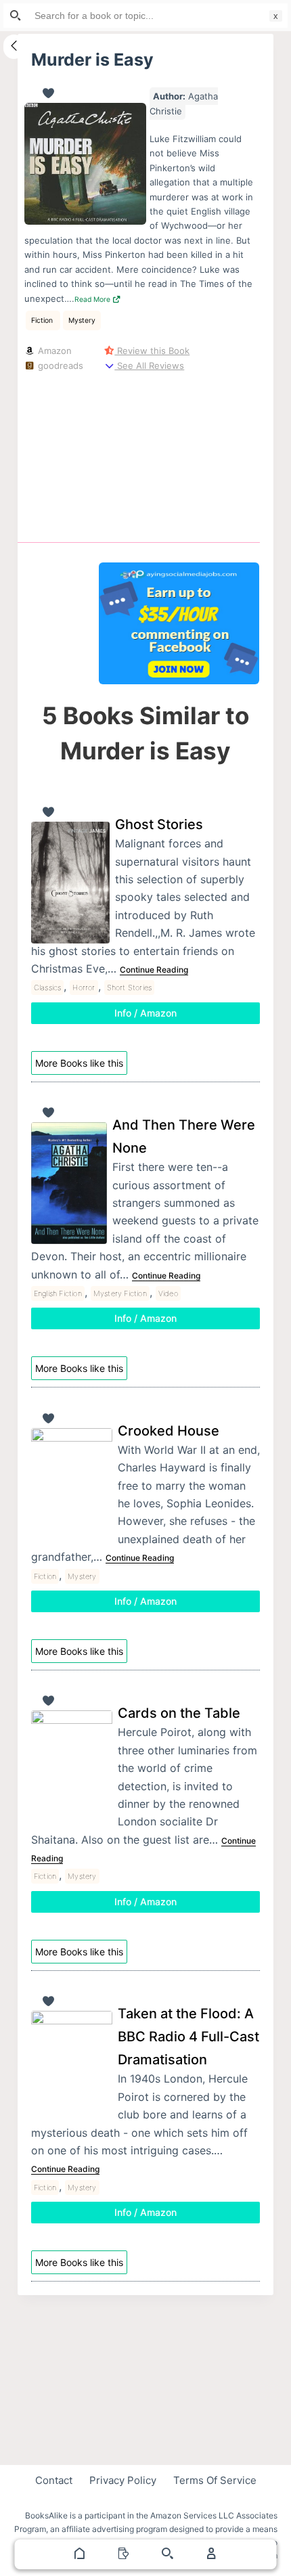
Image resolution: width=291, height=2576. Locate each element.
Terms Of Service (215, 2480)
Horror (84, 987)
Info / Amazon (145, 1013)
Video (168, 1293)
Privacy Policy (123, 2480)
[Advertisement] (179, 454)
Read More (93, 299)
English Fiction (58, 1293)
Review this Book (152, 351)
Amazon (53, 351)
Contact (54, 2480)
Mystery (82, 320)
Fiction (43, 320)
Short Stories (130, 987)
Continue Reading (154, 970)
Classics (48, 987)
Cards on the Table (179, 1713)
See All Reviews (149, 365)
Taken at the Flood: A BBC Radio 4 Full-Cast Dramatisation (188, 2037)
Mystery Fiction (120, 1293)
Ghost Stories (159, 824)
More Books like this (79, 1063)
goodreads (59, 365)
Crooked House (169, 1431)
